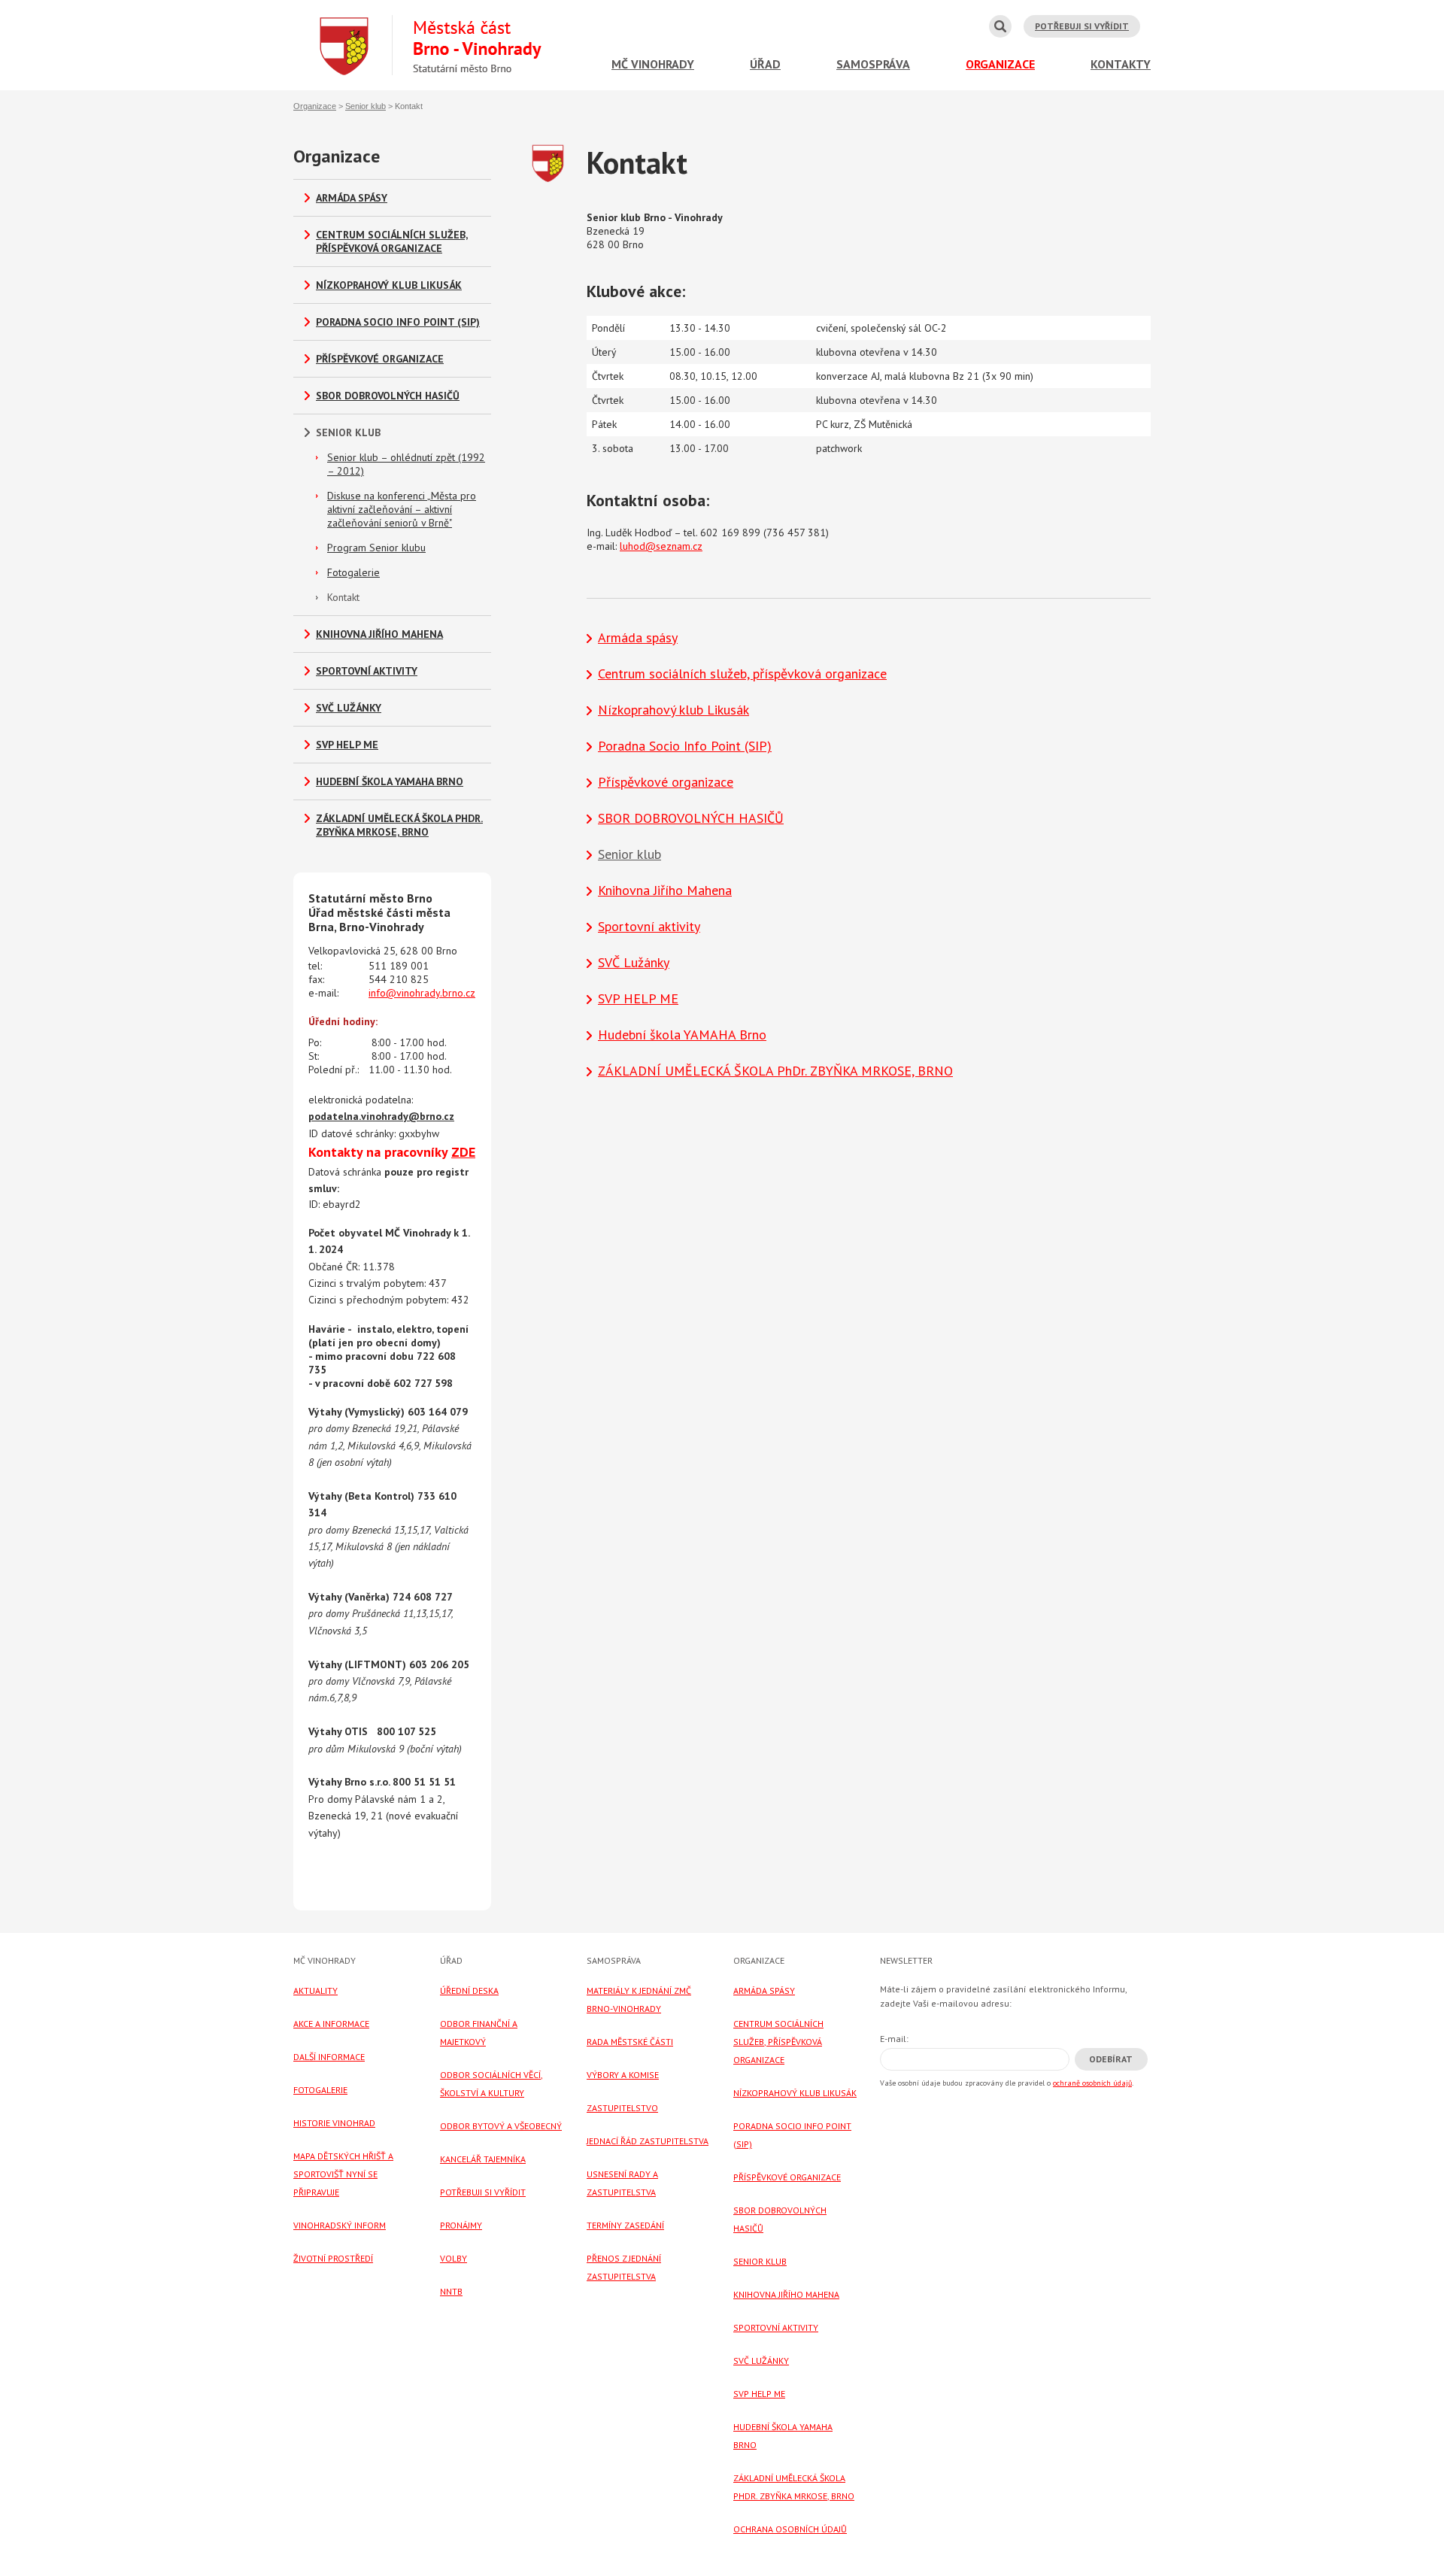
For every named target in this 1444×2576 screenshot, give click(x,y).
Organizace (1000, 64)
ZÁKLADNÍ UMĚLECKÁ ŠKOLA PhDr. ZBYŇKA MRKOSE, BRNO (399, 825)
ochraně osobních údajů (1092, 2083)
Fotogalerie (353, 572)
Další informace (329, 2057)
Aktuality (315, 1990)
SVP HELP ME (347, 745)
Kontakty (1121, 64)
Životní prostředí (333, 2258)
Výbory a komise (623, 2075)
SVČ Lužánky (349, 708)
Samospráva (873, 64)
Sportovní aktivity (367, 671)
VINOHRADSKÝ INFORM (340, 2225)
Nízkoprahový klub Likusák (389, 285)
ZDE (463, 1152)
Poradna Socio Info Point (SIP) (398, 322)
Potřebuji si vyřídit (1082, 26)
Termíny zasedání (625, 2225)
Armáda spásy (352, 198)
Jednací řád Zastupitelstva (648, 2141)
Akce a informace (331, 2024)
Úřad (765, 64)
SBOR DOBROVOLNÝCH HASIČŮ (388, 396)
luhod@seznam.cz (661, 546)
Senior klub (366, 106)
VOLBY (454, 2258)
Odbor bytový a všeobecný (501, 2126)
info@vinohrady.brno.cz (422, 993)
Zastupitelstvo (622, 2108)
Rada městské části (630, 2042)
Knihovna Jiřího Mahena (379, 634)
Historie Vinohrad (334, 2123)
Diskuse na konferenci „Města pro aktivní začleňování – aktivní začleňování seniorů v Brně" (402, 509)
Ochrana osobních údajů (790, 2529)
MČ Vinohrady (653, 64)
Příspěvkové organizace (380, 359)
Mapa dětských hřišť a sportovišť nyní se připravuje (343, 2174)
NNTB (451, 2291)
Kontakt (343, 597)
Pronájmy (461, 2225)
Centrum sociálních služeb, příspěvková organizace (392, 241)
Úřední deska (469, 1990)
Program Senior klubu (376, 548)
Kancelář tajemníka (483, 2159)
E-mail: (894, 2039)
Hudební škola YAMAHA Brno (390, 781)
